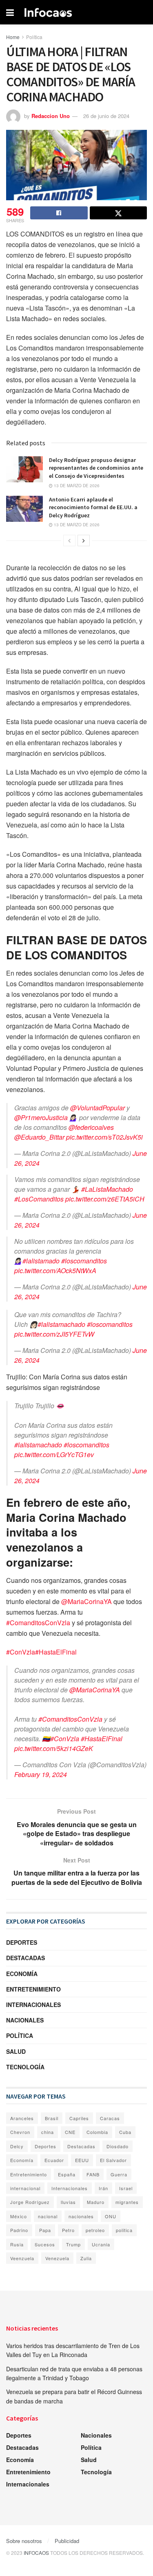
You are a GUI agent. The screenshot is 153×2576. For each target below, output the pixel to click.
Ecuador (54, 2160)
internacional (25, 2188)
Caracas (110, 2118)
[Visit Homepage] (48, 12)
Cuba (125, 2132)
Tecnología (25, 2067)
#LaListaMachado (107, 1189)
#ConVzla (21, 1652)
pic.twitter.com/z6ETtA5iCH (105, 1199)
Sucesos (45, 2244)
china (48, 2132)
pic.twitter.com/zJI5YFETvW (54, 1334)
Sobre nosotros (24, 2541)
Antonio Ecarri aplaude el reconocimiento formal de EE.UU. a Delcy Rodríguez (93, 507)
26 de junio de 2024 (106, 116)
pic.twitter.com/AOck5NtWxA (55, 1270)
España (67, 2174)
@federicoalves (91, 1127)
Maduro (96, 2202)
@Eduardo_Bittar (39, 1137)
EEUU (82, 2160)
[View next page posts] (84, 541)
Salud (16, 2051)
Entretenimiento (33, 1989)
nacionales (81, 2216)
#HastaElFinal (56, 1652)
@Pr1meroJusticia (41, 1117)
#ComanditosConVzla (38, 1623)
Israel (126, 2188)
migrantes (127, 2202)
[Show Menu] (10, 12)
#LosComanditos (39, 1199)
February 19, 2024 (41, 1774)
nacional (48, 2216)
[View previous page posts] (69, 541)
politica (124, 2230)
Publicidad (67, 2541)
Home (13, 37)
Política (34, 37)
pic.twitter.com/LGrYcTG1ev (54, 1454)
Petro (68, 2230)
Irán (103, 2188)
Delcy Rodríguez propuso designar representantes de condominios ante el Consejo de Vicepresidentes (96, 468)
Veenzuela (22, 2258)
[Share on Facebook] (59, 213)
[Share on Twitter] (119, 213)
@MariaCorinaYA (86, 1601)
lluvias (68, 2202)
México (19, 2216)
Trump (73, 2244)
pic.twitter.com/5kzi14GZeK (54, 1748)
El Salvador (113, 2160)
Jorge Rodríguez (30, 2202)
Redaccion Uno (51, 116)
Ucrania (101, 2244)
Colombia (97, 2132)
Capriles (79, 2118)
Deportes (22, 1942)
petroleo (95, 2230)
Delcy (17, 2146)
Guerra (119, 2174)
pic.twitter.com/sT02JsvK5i (104, 1137)
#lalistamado (41, 1261)
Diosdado (118, 2146)
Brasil (52, 2118)
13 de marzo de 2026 (76, 486)
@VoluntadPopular (98, 1108)
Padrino (19, 2230)
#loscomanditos (84, 1261)
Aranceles (22, 2118)
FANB (93, 2174)
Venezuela (57, 2258)
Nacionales (25, 2020)
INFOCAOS (36, 2553)
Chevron (20, 2132)
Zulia (86, 2258)
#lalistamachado (61, 1324)
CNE (70, 2132)
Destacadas (25, 1958)
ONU (111, 2216)
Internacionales (33, 2005)
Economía (22, 1974)
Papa (45, 2230)
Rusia (17, 2244)
